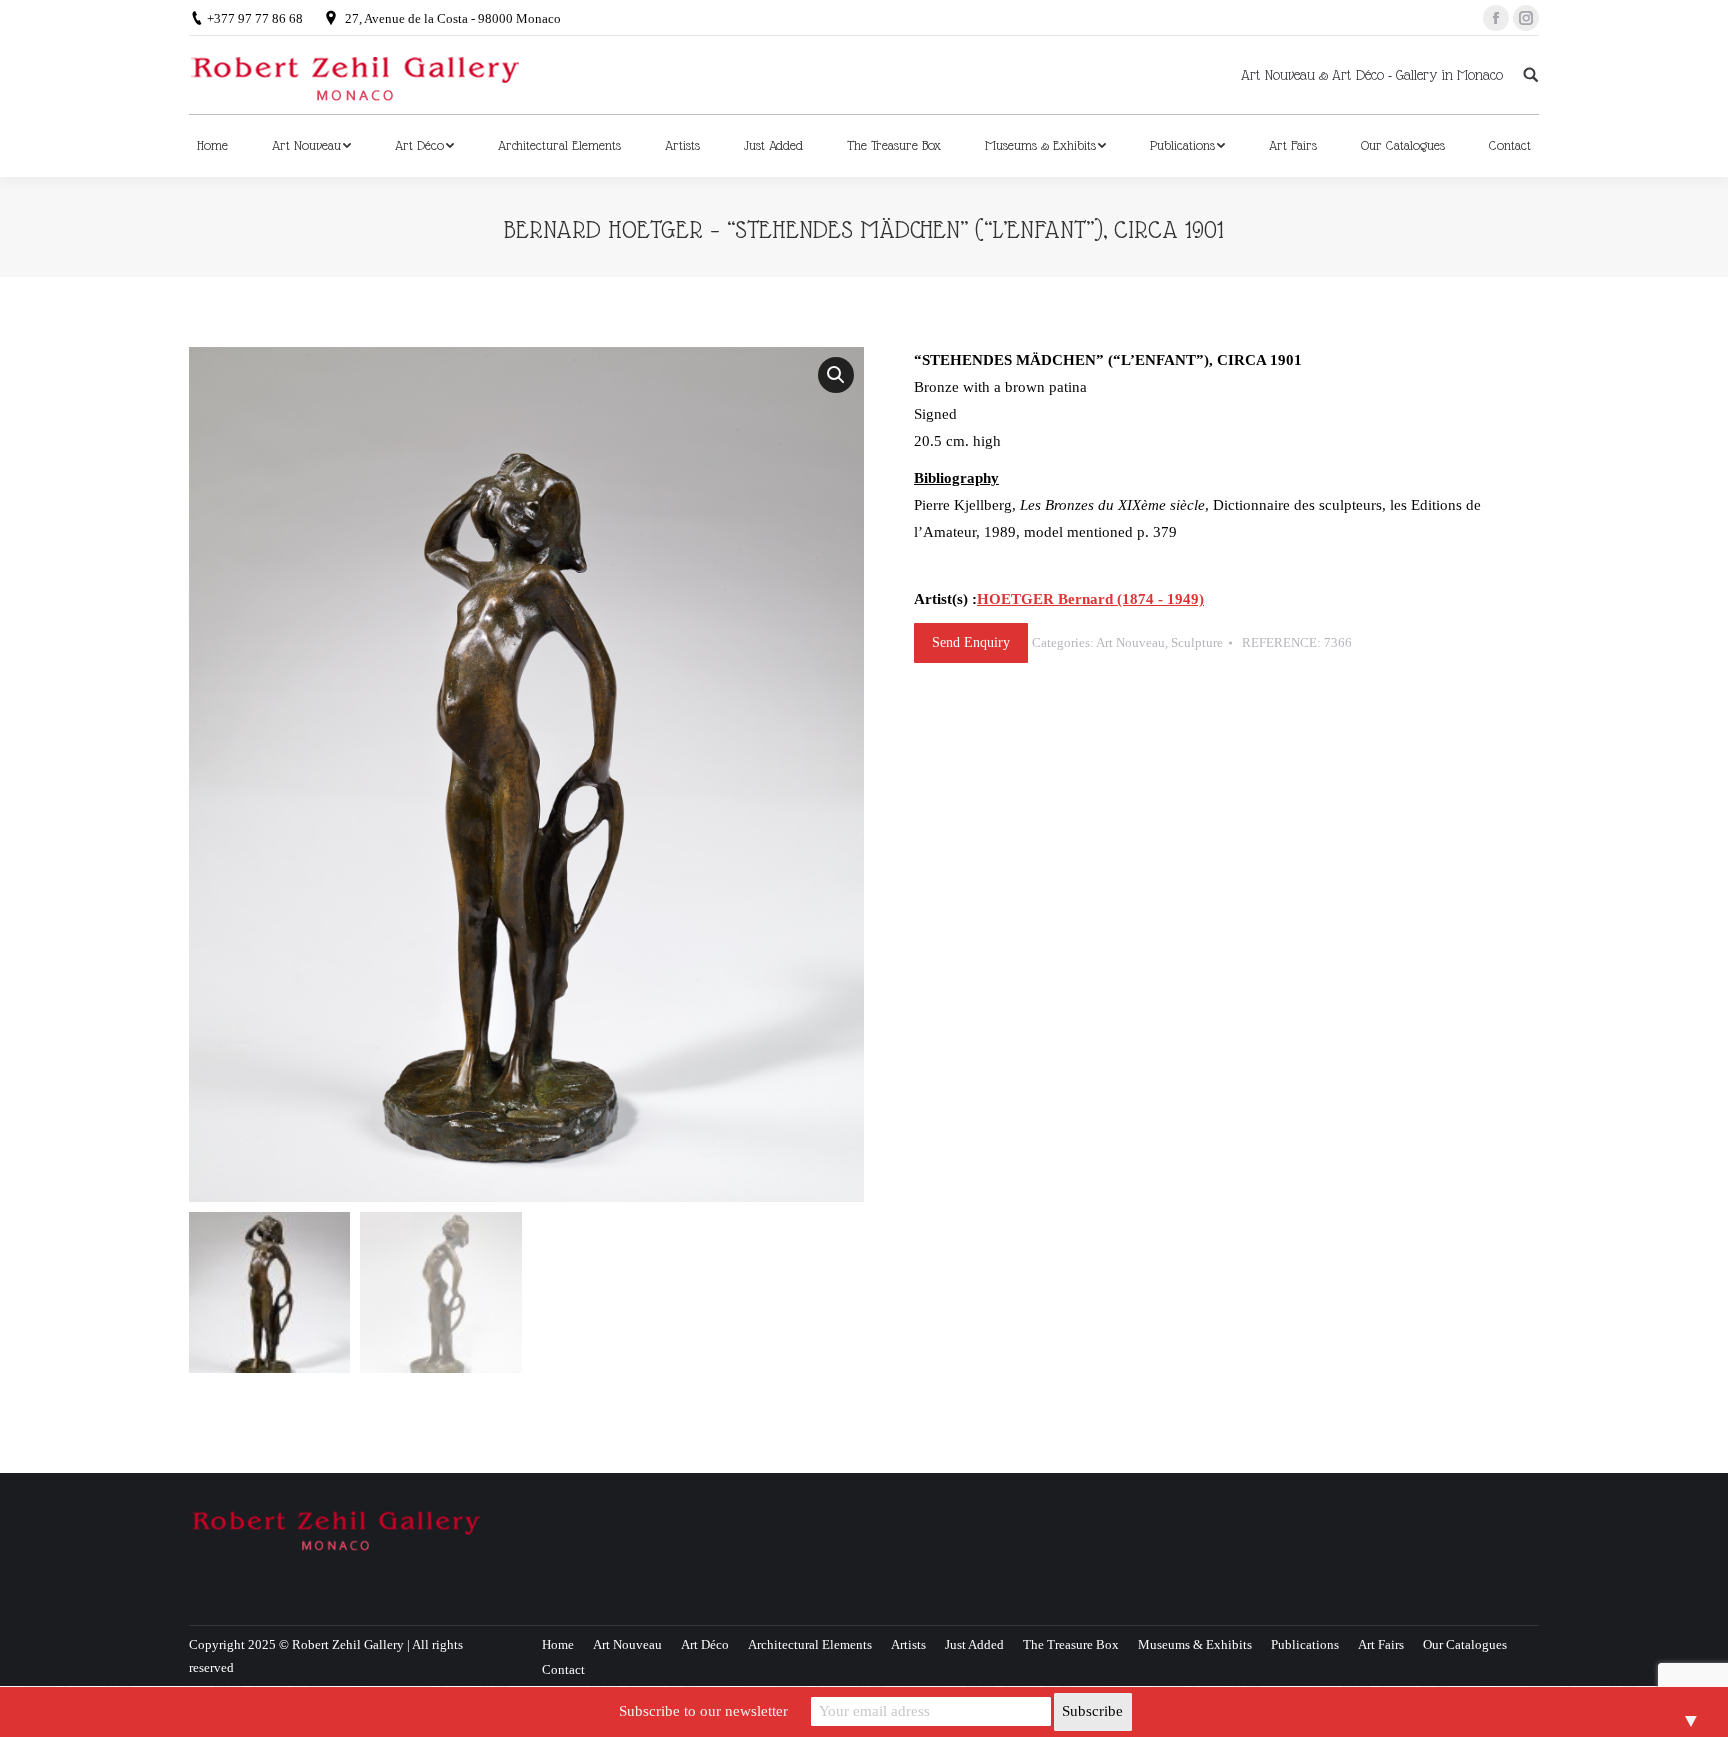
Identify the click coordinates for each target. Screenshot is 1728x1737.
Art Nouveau (1130, 642)
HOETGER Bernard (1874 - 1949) (1090, 599)
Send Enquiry (971, 642)
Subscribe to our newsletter (703, 1711)
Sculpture (1197, 642)
